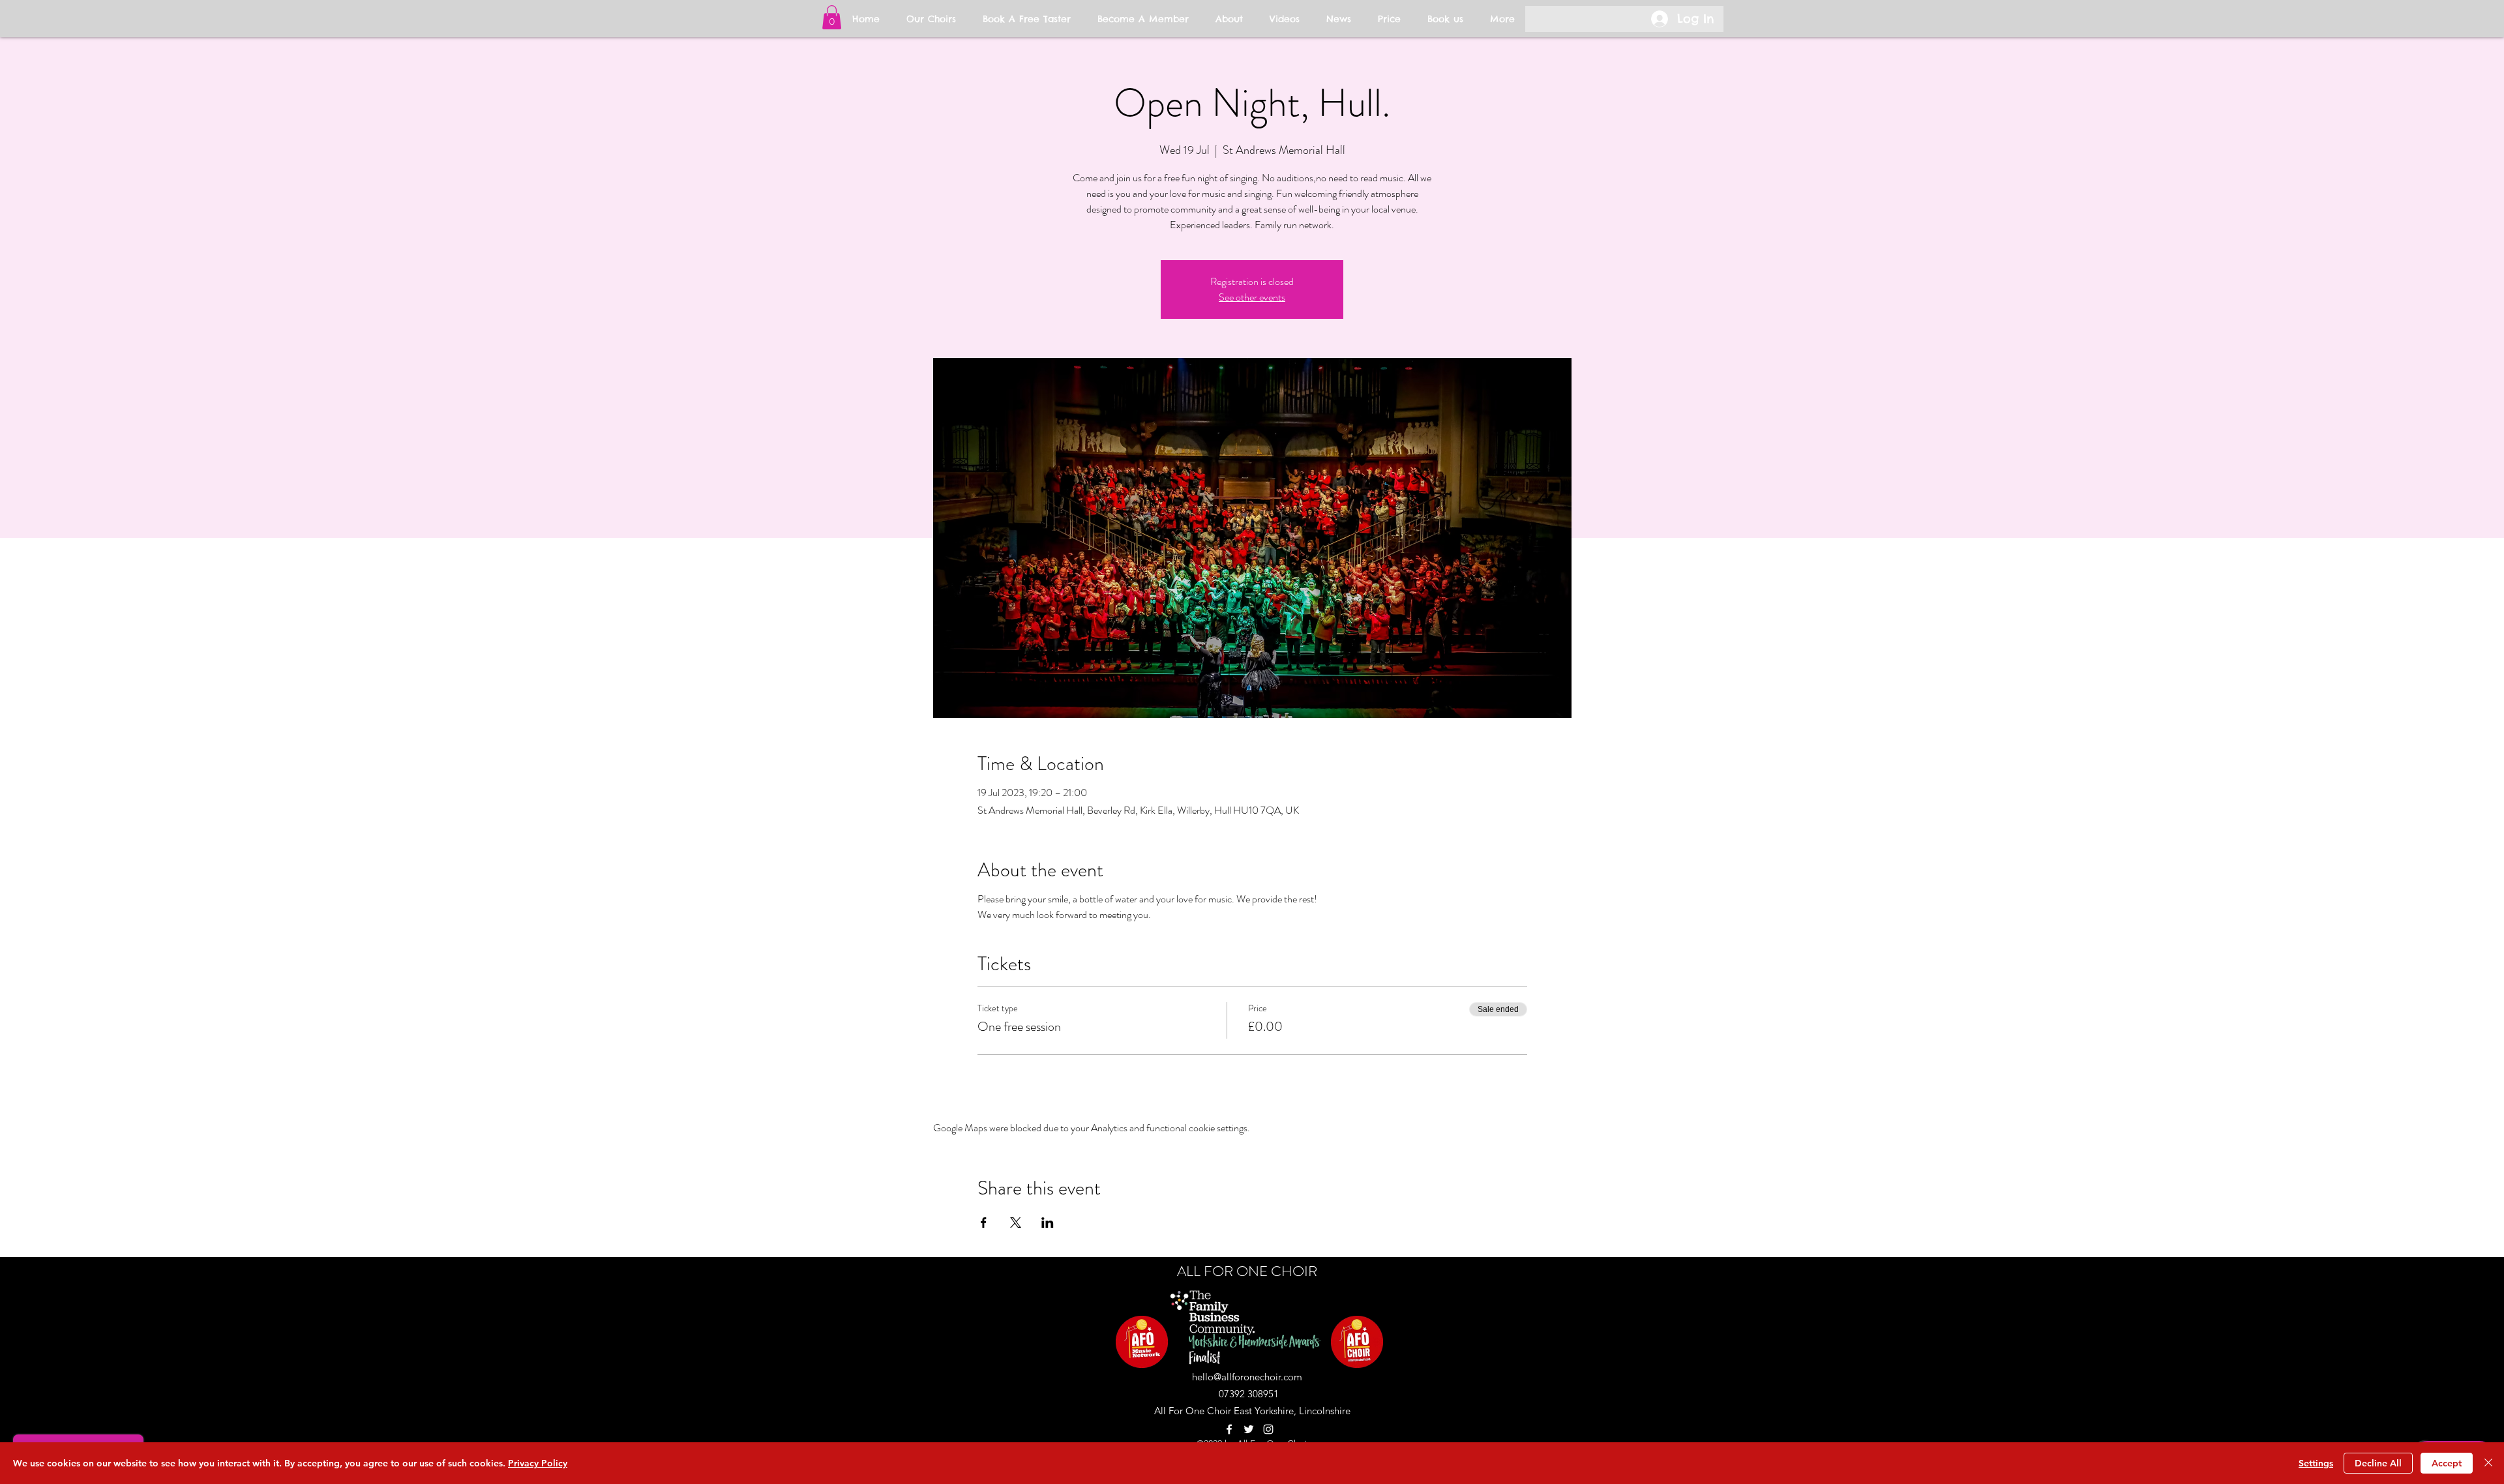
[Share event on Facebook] (984, 1223)
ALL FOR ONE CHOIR (1247, 1271)
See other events (1252, 297)
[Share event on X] (1016, 1223)
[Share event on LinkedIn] (1048, 1223)
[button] (832, 17)
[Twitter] (1249, 1429)
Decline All (2378, 1463)
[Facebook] (1229, 1429)
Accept (2447, 1463)
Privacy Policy (538, 1463)
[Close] (2488, 1463)
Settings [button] (2316, 1463)
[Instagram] (1268, 1429)
